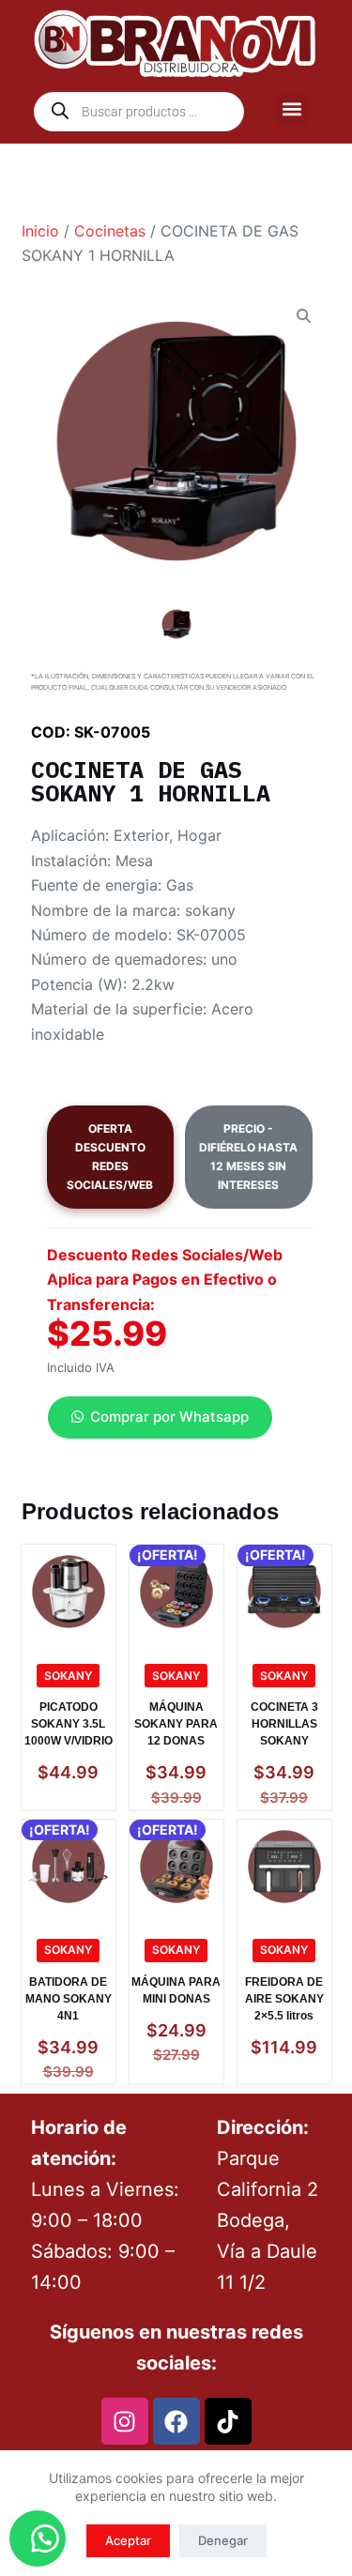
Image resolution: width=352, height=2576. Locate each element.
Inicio (40, 231)
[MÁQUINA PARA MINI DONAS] (176, 1867)
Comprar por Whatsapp (169, 1417)
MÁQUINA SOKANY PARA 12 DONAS (176, 1724)
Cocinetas (110, 231)
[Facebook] (176, 2421)
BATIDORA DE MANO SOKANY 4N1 (69, 1999)
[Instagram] (125, 2421)
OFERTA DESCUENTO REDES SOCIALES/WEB (110, 1157)
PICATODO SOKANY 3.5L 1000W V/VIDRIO (69, 1724)
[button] (292, 109)
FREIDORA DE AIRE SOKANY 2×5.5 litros (284, 1999)
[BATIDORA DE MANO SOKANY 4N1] (69, 1867)
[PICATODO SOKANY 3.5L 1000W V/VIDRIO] (69, 1592)
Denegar (223, 2540)
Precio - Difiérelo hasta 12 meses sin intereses (248, 1157)
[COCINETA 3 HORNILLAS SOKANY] (284, 1592)
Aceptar (128, 2540)
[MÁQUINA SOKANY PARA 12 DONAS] (176, 1592)
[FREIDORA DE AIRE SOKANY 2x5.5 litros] (284, 1867)
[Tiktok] (228, 2421)
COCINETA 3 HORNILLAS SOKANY (284, 1724)
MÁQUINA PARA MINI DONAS (176, 1990)
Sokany (68, 1676)
